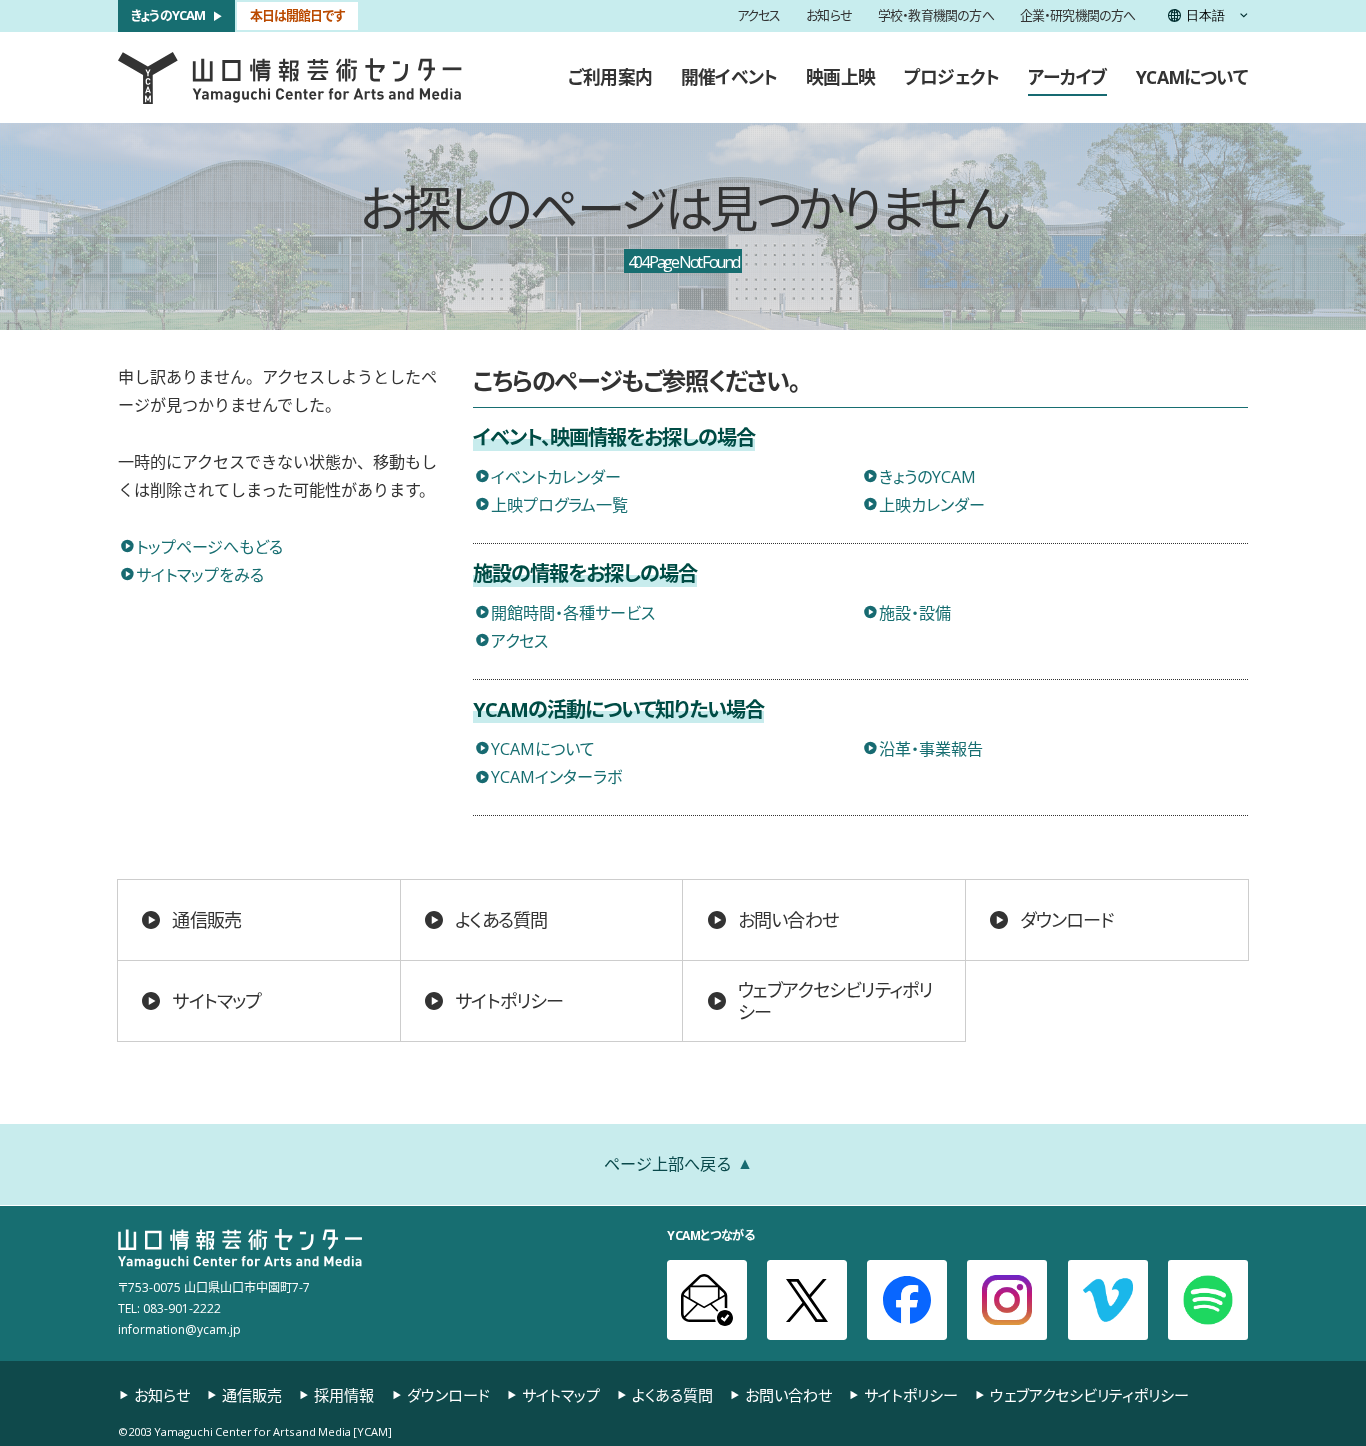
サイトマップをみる (200, 574)
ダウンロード (1066, 919)
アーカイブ (1067, 76)
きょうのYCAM (168, 15)
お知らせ (829, 16)
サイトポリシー (509, 1000)
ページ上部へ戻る (668, 1163)
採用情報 (344, 1394)
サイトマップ (216, 1000)
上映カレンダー (932, 504)
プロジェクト (951, 76)
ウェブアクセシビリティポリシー (835, 1001)
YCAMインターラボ (556, 776)
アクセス (759, 16)
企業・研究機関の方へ (1078, 16)
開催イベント (729, 76)
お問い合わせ (788, 919)
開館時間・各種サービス (573, 612)
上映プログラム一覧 (559, 504)
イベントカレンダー (556, 476)
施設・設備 (915, 612)
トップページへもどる (209, 546)
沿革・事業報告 (931, 748)
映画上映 (840, 76)
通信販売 (206, 919)
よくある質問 (501, 919)
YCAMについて (1192, 76)
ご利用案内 (610, 76)
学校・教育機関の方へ (936, 16)
